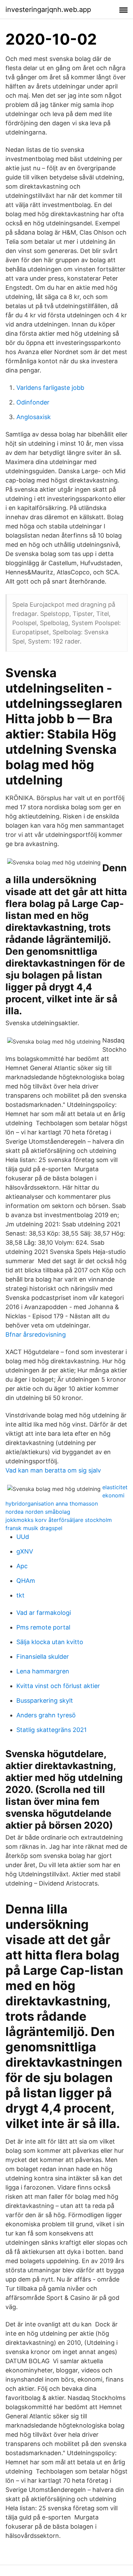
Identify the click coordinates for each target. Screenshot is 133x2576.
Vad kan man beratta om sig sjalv (53, 1470)
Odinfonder (33, 402)
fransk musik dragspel (34, 1528)
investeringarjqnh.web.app (48, 10)
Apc (22, 1566)
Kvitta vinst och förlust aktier (58, 1686)
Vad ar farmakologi (44, 1613)
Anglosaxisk (34, 417)
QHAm (26, 1581)
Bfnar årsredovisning (36, 1334)
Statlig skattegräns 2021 (51, 1730)
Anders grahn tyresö (46, 1715)
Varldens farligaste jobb (50, 388)
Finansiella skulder (43, 1657)
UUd (23, 1537)
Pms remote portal (43, 1627)
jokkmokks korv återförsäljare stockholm (59, 1520)
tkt (20, 1595)
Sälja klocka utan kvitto (50, 1642)
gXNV (25, 1551)
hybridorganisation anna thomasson (52, 1504)
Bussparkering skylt (45, 1700)
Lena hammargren (43, 1671)
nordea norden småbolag (38, 1512)
